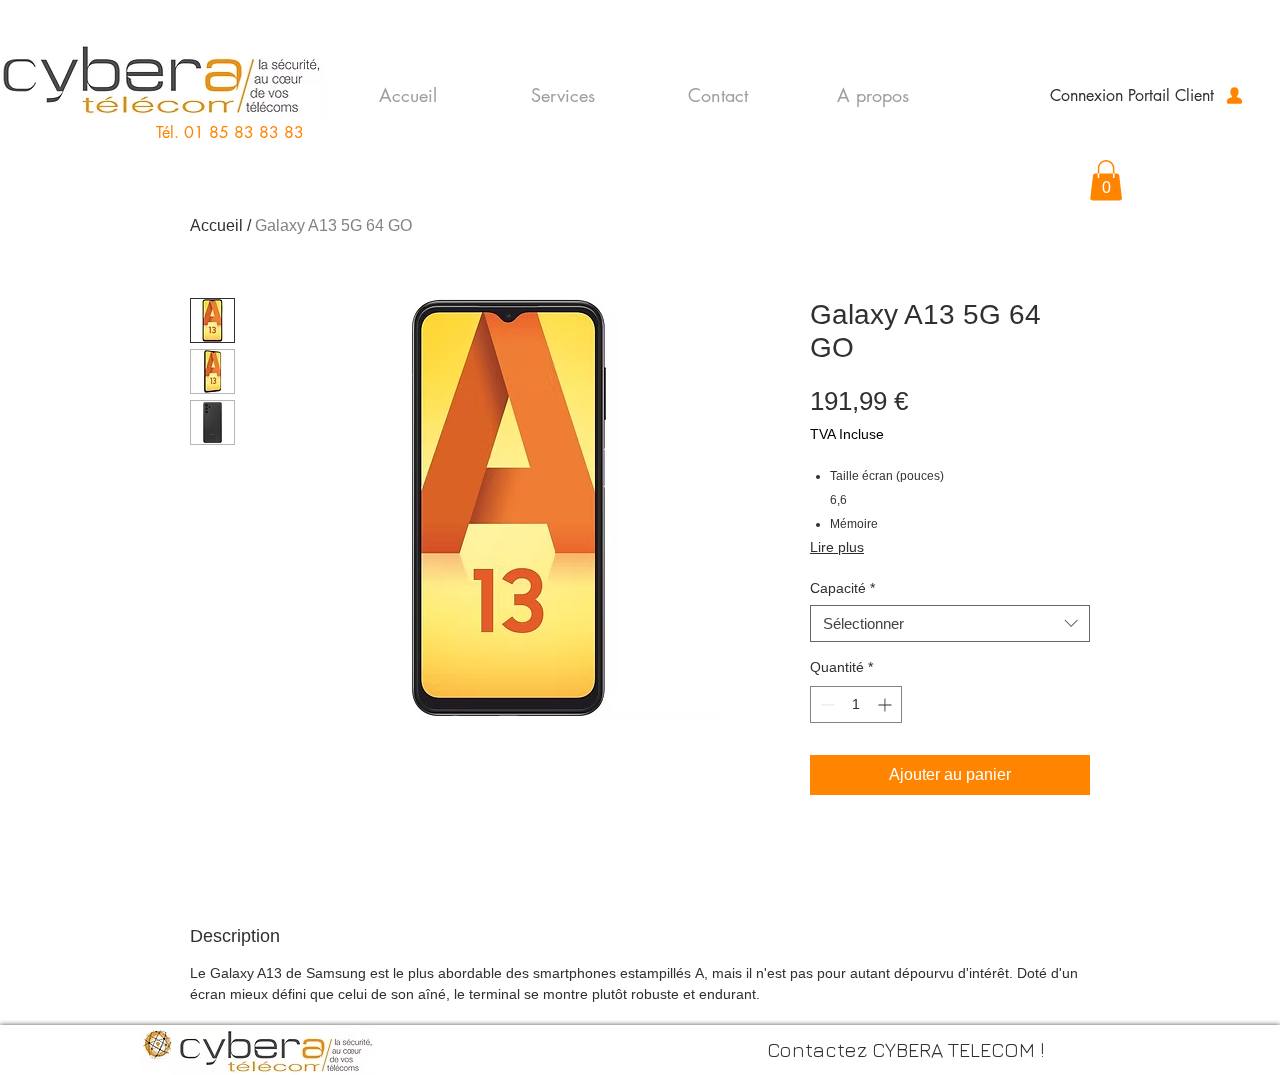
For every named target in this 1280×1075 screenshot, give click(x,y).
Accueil (216, 225)
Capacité (842, 588)
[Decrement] (825, 704)
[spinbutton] (856, 704)
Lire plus (837, 547)
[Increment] (886, 704)
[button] (1106, 180)
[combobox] (950, 624)
